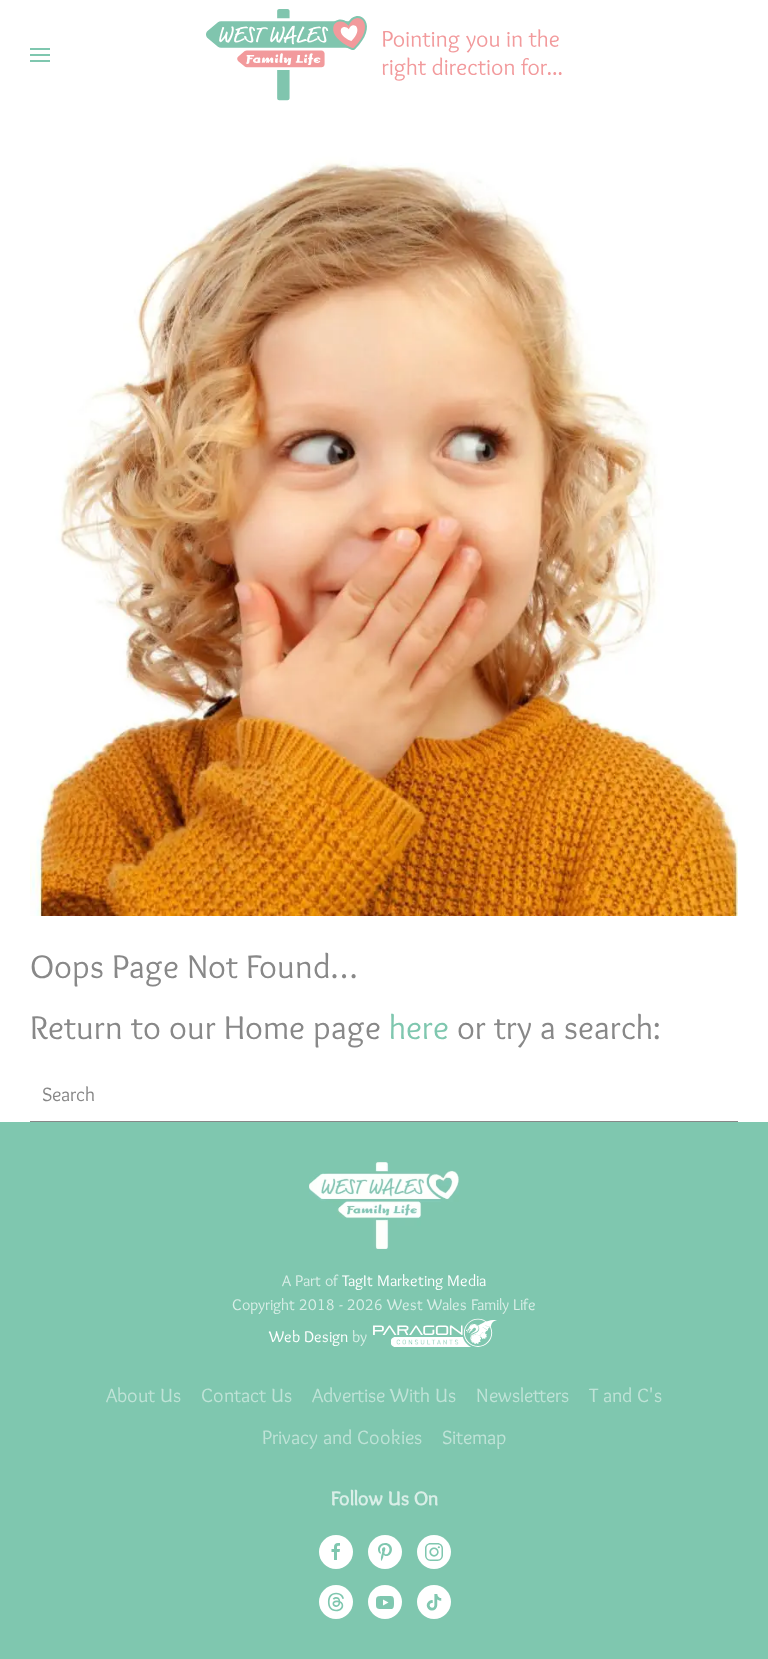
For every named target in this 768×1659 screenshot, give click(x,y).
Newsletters (522, 1395)
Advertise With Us (384, 1395)
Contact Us (246, 1395)
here (419, 1027)
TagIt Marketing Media (414, 1280)
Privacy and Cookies (342, 1437)
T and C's (625, 1395)
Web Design (308, 1336)
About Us (143, 1395)
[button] (40, 55)
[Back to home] (384, 55)
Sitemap (474, 1437)
